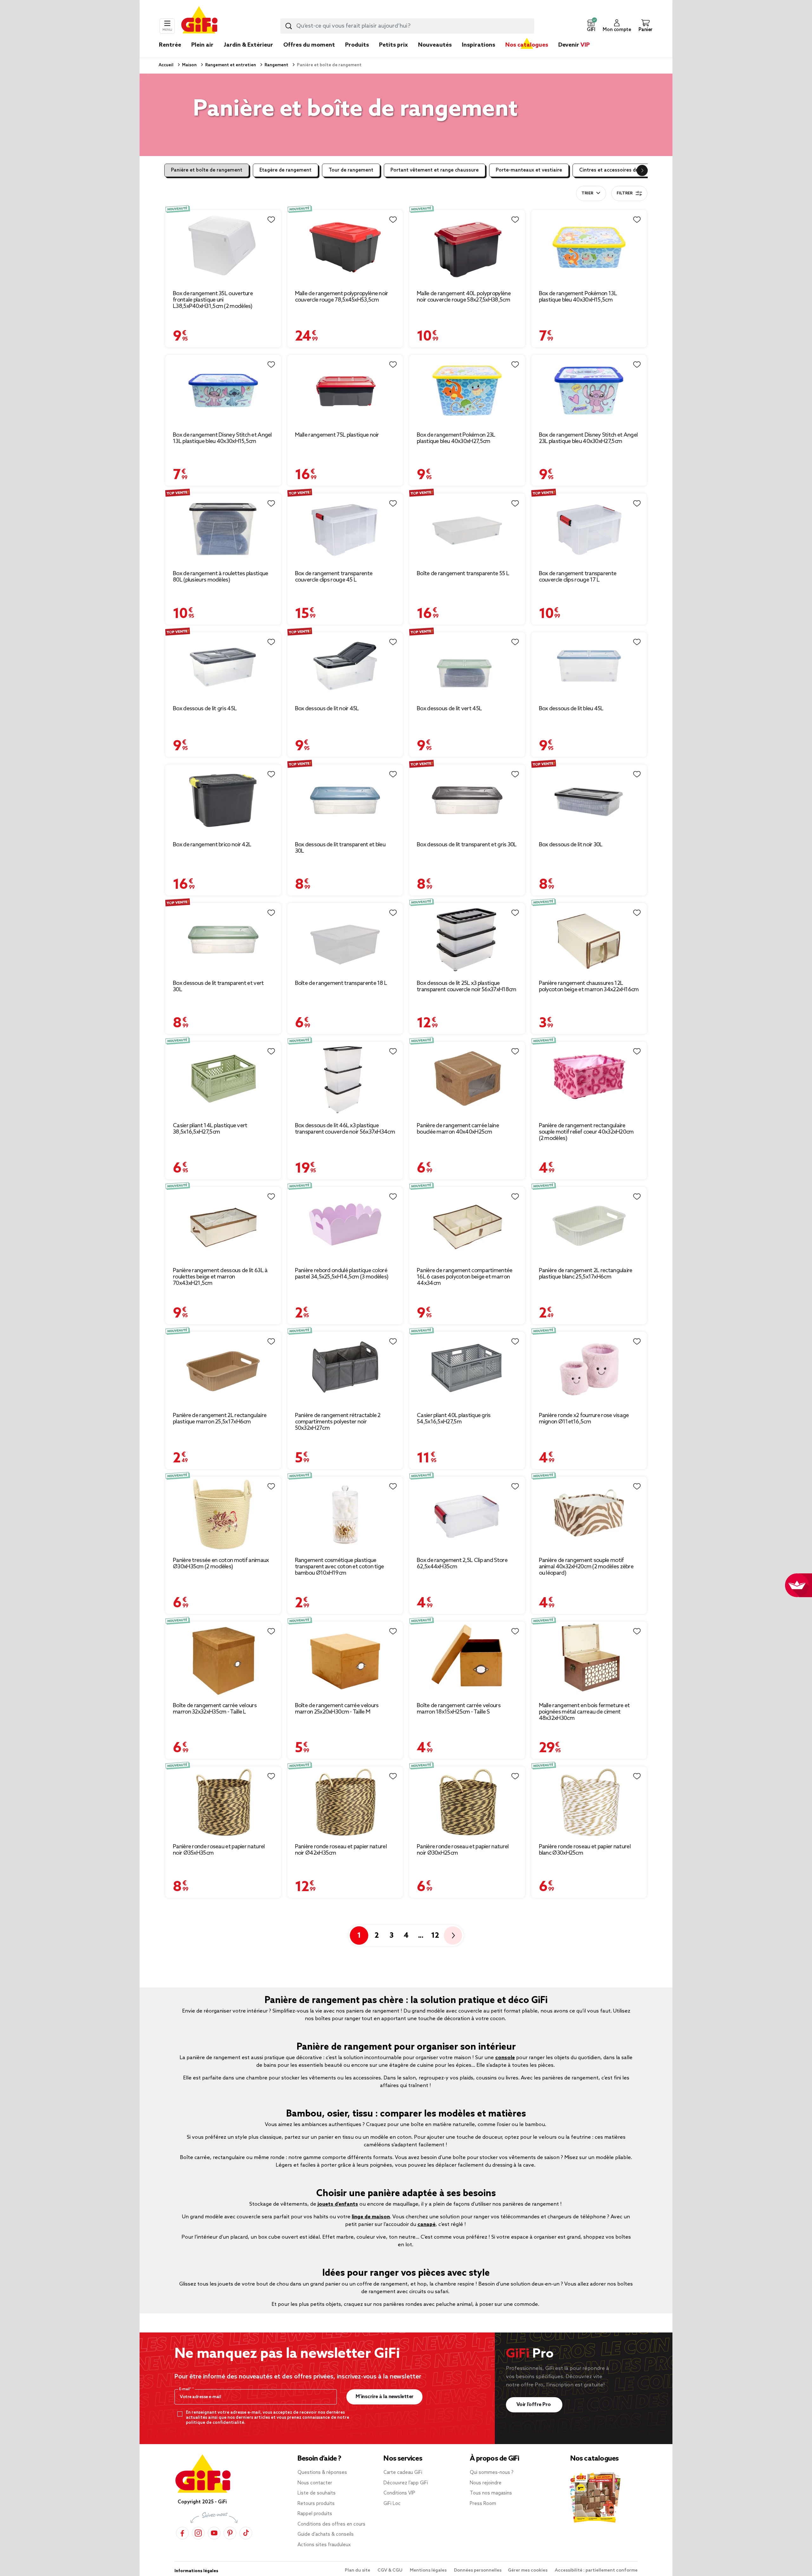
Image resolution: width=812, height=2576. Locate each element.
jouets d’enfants (338, 2204)
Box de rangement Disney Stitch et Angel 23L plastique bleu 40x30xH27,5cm (588, 438)
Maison (189, 65)
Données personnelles (478, 2570)
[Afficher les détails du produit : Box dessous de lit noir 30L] (589, 800)
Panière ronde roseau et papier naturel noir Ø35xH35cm (219, 1850)
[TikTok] (246, 2533)
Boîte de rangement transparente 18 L (341, 983)
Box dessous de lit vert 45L (449, 709)
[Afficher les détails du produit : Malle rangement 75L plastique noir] (345, 390)
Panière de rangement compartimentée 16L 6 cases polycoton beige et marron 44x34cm (465, 1277)
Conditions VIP (399, 2493)
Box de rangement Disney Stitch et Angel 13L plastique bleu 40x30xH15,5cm (222, 438)
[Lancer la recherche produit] (289, 26)
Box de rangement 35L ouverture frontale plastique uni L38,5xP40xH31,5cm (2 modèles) (213, 300)
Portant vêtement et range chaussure (435, 170)
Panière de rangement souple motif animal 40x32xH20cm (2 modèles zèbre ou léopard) (586, 1567)
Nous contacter (315, 2483)
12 (435, 1936)
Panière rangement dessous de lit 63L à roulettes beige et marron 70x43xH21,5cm (220, 1277)
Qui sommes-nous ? (492, 2473)
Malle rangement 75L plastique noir (337, 435)
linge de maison (371, 2217)
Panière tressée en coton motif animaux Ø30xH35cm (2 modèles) (221, 1564)
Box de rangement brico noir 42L (212, 845)
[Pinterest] (230, 2533)
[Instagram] (198, 2533)
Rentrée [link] (170, 45)
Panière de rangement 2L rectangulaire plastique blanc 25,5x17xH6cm (586, 1274)
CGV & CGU (390, 2570)
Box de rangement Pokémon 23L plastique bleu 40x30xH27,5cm (456, 438)
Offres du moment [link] (309, 45)
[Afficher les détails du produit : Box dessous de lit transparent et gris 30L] (467, 800)
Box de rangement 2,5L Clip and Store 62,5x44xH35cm (462, 1564)
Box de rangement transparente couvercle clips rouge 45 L (334, 577)
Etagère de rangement (285, 170)
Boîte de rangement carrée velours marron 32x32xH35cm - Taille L (215, 1709)
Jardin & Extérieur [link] (248, 45)
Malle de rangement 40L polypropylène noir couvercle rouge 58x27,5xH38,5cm (464, 297)
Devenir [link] (574, 45)
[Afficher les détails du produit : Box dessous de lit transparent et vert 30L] (223, 939)
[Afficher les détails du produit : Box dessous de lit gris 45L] (223, 666)
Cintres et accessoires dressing (616, 170)
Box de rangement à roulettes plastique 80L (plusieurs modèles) (220, 577)
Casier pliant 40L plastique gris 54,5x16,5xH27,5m (454, 1419)
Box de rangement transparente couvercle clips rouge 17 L (578, 577)
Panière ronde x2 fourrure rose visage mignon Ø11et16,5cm (584, 1419)
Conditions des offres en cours (331, 2524)
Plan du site (358, 2570)
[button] (591, 26)
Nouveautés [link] (435, 45)
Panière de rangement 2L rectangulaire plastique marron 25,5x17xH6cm (220, 1419)
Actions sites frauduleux (324, 2545)
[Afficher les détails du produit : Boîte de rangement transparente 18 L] (345, 939)
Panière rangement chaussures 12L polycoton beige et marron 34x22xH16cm (589, 986)
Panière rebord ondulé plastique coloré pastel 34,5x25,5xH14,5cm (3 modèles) (342, 1274)
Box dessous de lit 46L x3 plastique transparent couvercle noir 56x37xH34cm (345, 1129)
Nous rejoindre (486, 2483)
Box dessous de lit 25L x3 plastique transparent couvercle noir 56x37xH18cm (466, 986)
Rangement (276, 65)
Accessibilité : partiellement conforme (596, 2570)
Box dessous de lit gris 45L (205, 709)
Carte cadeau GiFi (403, 2473)
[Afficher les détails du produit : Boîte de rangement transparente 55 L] (467, 529)
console (505, 2058)
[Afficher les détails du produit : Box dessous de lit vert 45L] (467, 666)
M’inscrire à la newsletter (385, 2397)
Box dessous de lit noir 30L (571, 845)
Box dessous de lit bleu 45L (571, 709)
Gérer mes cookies (528, 2570)
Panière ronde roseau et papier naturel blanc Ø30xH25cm (585, 1850)
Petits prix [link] (393, 45)
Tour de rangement (351, 170)
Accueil (166, 65)
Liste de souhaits (317, 2493)
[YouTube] (214, 2533)
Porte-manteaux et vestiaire (529, 170)
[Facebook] (182, 2533)
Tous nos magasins (491, 2493)
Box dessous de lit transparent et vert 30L (218, 986)
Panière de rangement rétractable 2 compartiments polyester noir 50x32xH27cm (338, 1422)
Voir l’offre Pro (534, 2405)
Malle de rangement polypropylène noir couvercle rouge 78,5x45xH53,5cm (342, 297)
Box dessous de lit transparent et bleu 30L (340, 848)
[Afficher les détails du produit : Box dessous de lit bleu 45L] (589, 666)
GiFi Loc (392, 2504)
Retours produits (316, 2504)
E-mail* (186, 2389)
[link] (357, 55)
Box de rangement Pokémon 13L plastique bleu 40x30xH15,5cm (578, 297)
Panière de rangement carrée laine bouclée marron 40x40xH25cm (458, 1129)
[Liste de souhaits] (271, 220)
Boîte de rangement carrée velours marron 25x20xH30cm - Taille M (337, 1709)
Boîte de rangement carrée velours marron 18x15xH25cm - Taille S (459, 1709)
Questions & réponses (322, 2473)
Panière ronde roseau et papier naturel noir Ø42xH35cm (341, 1850)
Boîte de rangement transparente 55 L (463, 574)
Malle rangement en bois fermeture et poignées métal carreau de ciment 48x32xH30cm (584, 1712)
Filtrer (625, 193)
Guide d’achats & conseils (326, 2534)
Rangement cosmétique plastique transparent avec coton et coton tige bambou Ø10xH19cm (340, 1567)
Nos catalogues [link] (527, 45)
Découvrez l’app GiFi (406, 2483)
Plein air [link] (202, 45)
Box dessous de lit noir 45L (327, 709)
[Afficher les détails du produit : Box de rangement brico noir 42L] (223, 800)
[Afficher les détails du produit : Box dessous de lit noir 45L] (345, 666)
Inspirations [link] (478, 45)
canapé (426, 2225)
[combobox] (407, 26)
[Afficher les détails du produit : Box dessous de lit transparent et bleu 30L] (345, 800)
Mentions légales (429, 2570)
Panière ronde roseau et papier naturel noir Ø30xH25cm (463, 1850)
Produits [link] (357, 45)
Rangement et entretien (230, 65)
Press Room (483, 2504)
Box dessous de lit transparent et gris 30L (467, 845)
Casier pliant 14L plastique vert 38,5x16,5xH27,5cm (210, 1129)
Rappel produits (315, 2514)
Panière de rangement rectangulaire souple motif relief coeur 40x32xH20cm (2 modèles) (586, 1132)
